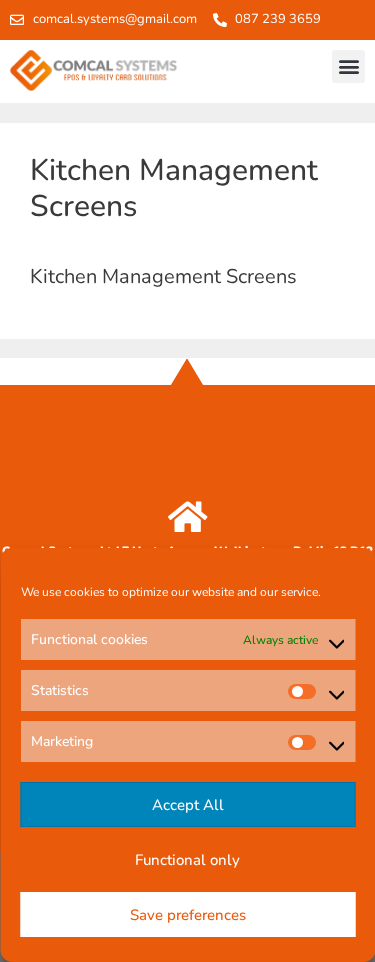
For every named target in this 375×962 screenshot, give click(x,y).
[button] (348, 66)
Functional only (187, 860)
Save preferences (188, 915)
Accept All (188, 805)
